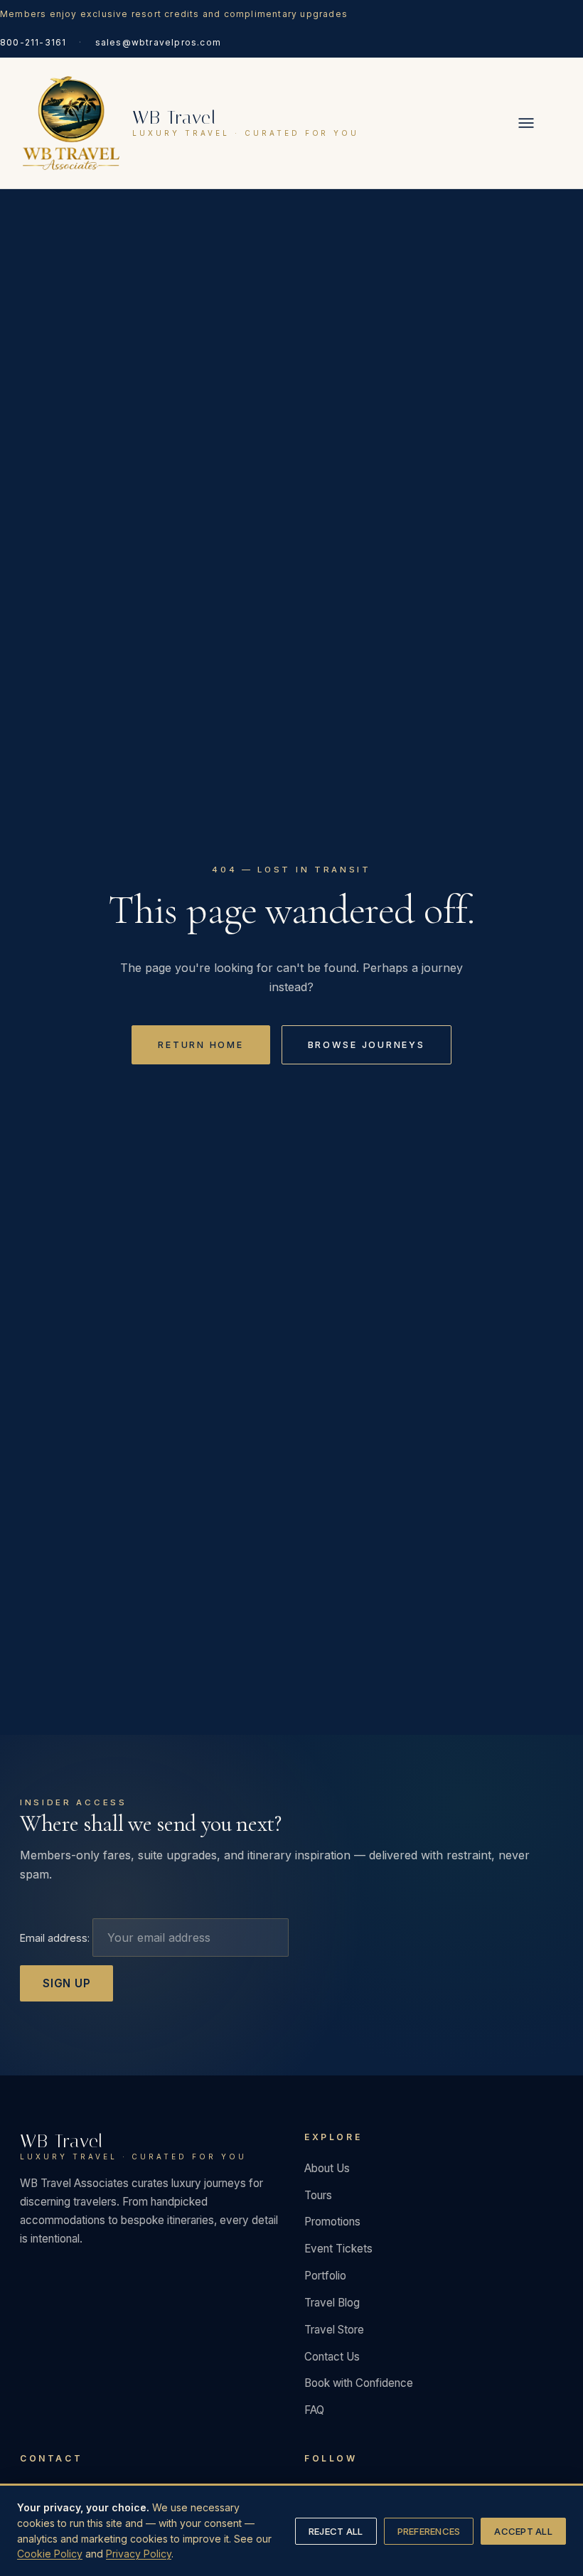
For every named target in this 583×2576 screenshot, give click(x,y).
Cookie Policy (50, 2554)
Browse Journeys (367, 1045)
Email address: (56, 1938)
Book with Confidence (359, 2383)
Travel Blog (332, 2303)
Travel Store (334, 2330)
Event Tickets (338, 2249)
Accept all (523, 2531)
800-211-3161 (33, 42)
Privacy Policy (139, 2554)
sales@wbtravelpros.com (158, 42)
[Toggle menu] (526, 123)
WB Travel (133, 2147)
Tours (318, 2195)
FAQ (314, 2410)
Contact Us (332, 2357)
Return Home (200, 1045)
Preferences (429, 2531)
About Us (327, 2168)
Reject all (336, 2531)
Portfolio (325, 2276)
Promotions (332, 2222)
